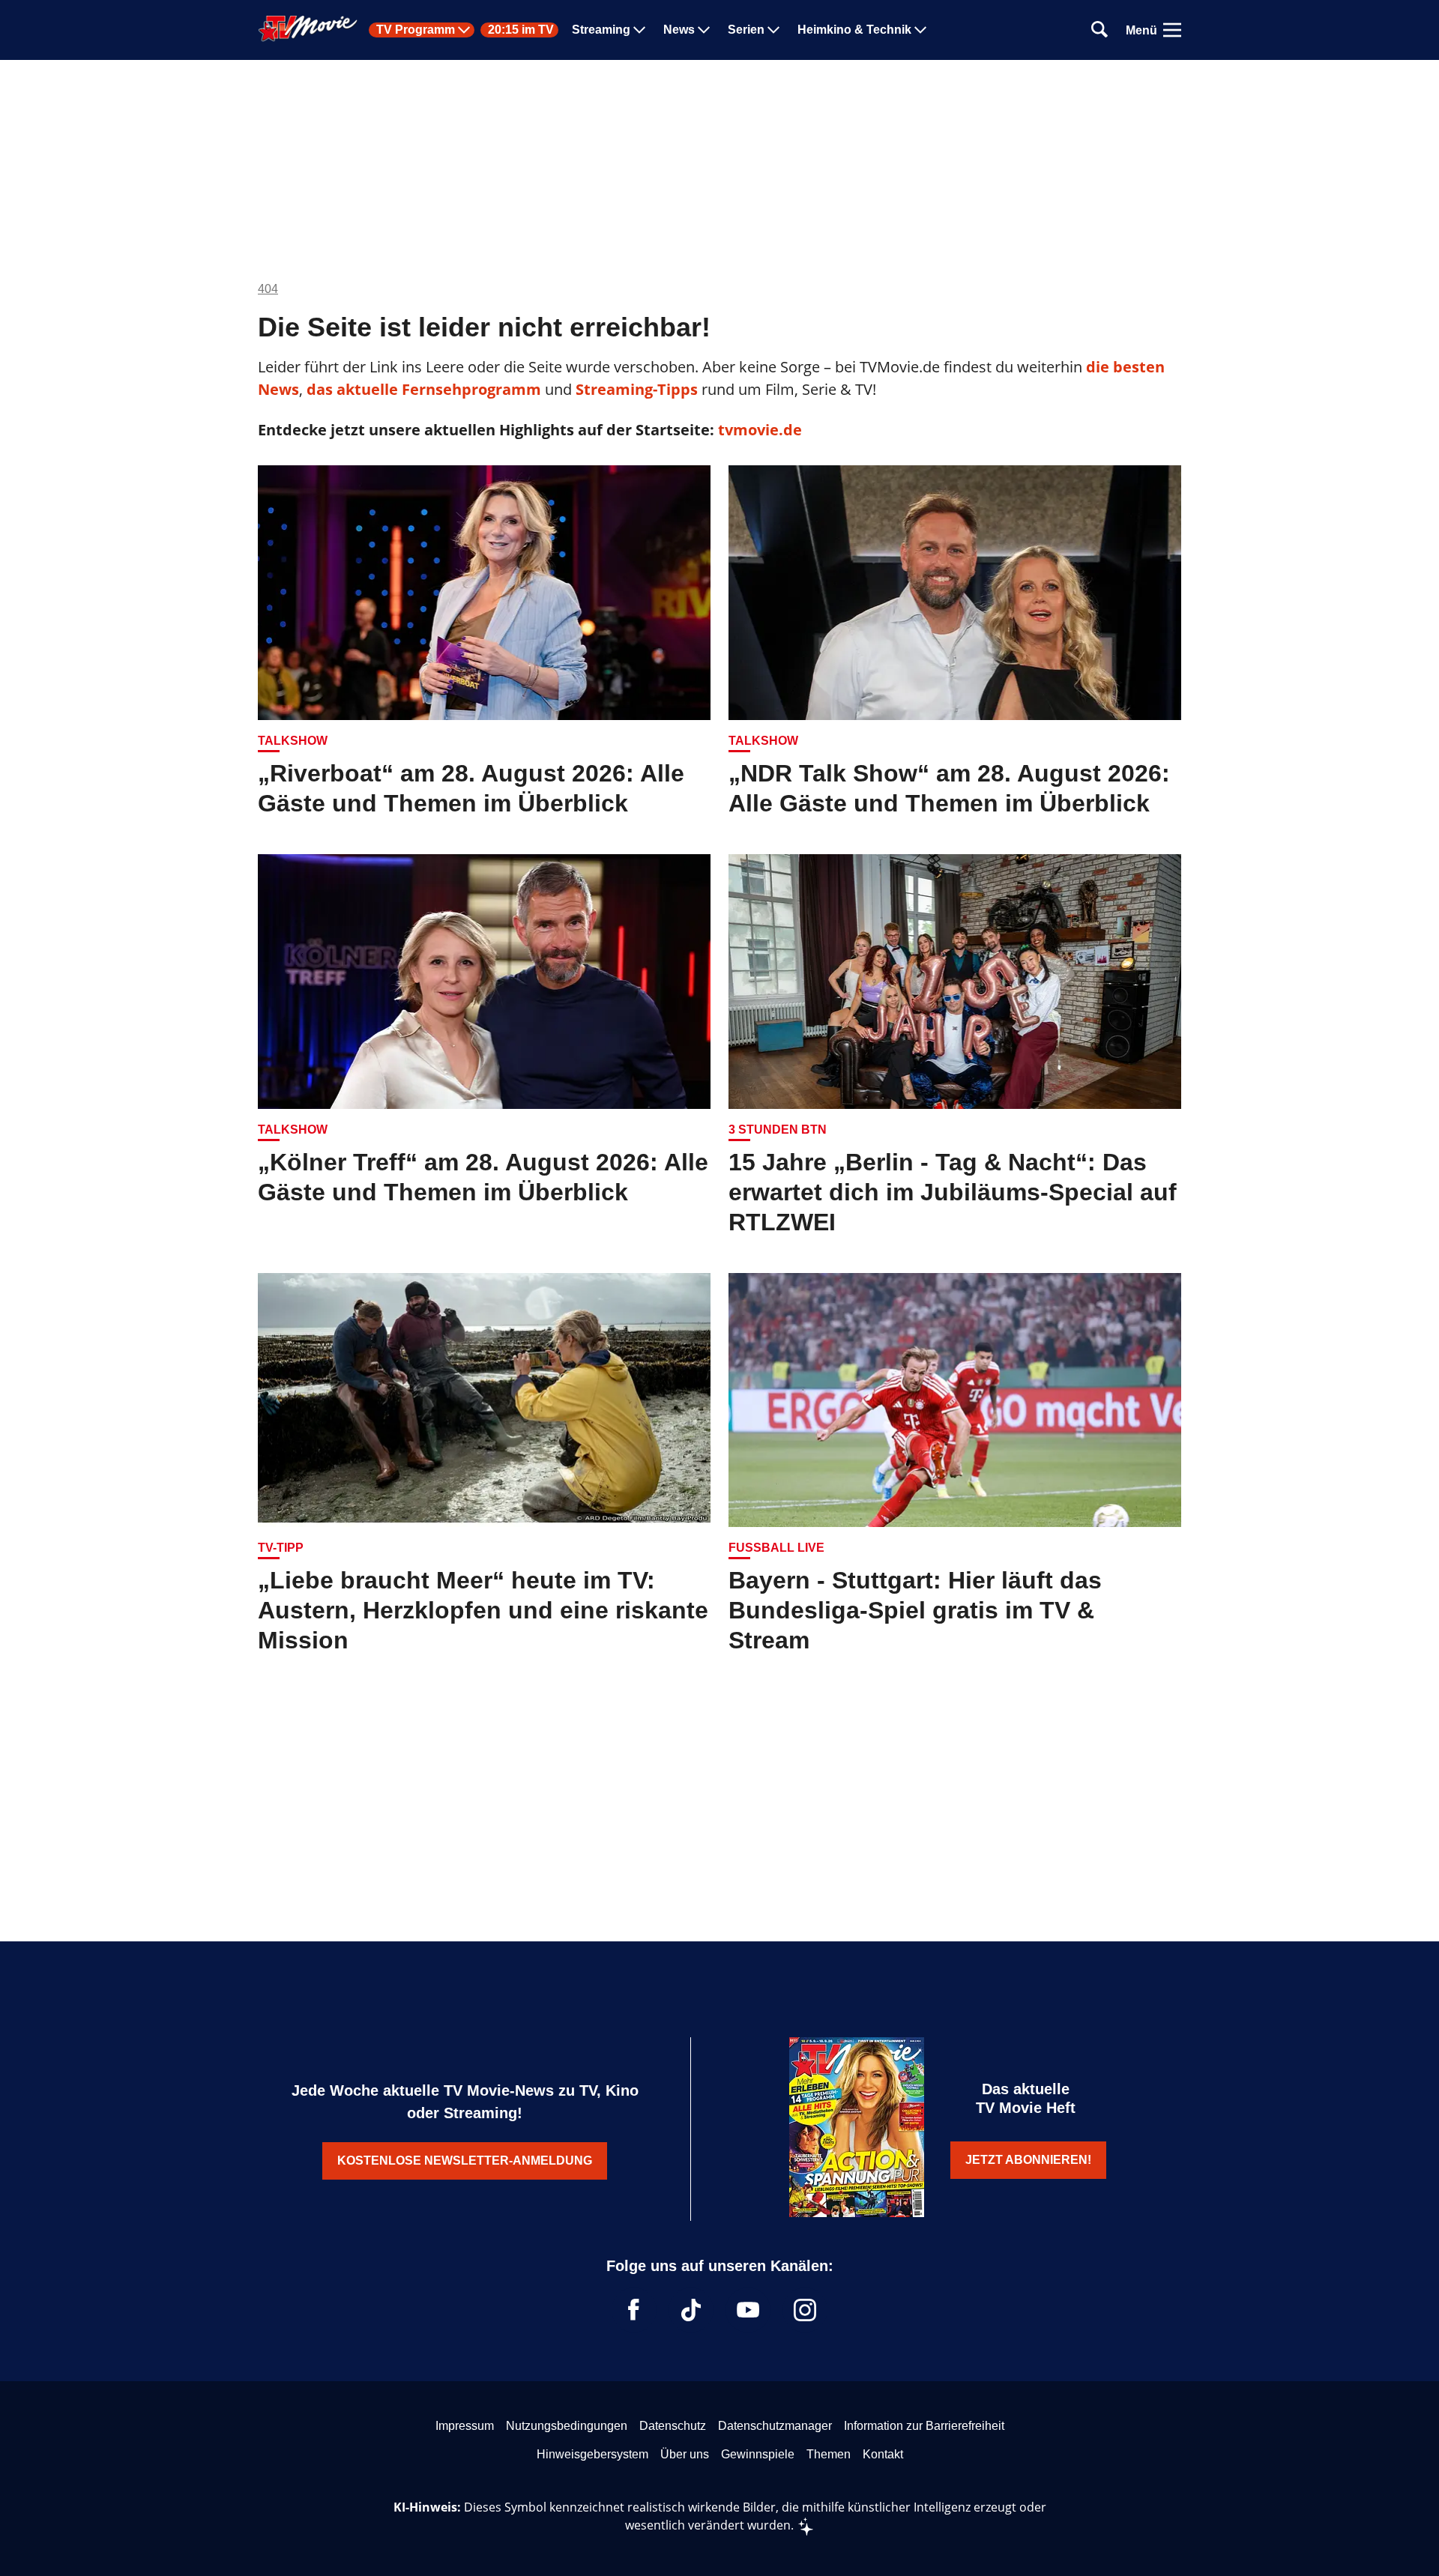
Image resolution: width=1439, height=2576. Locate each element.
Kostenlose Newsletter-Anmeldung (465, 2161)
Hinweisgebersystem (592, 2454)
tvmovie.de (760, 430)
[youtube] (748, 2310)
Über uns (685, 2454)
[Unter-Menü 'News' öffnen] (704, 30)
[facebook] (634, 2310)
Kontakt (883, 2454)
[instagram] (805, 2310)
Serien (746, 30)
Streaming (601, 30)
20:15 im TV (521, 30)
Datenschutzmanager (775, 2426)
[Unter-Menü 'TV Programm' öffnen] (464, 30)
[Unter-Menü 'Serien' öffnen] (773, 30)
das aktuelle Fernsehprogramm (422, 389)
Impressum (465, 2426)
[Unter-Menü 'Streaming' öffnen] (639, 30)
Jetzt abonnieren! (1028, 2160)
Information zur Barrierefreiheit (924, 2426)
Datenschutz (673, 2426)
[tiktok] (691, 2310)
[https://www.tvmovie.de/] (308, 28)
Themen (829, 2454)
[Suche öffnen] (1099, 30)
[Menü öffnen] (1172, 30)
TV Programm (416, 30)
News (679, 30)
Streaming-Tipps (637, 389)
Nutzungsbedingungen (567, 2426)
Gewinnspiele (758, 2454)
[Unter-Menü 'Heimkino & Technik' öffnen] (920, 30)
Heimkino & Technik (854, 30)
